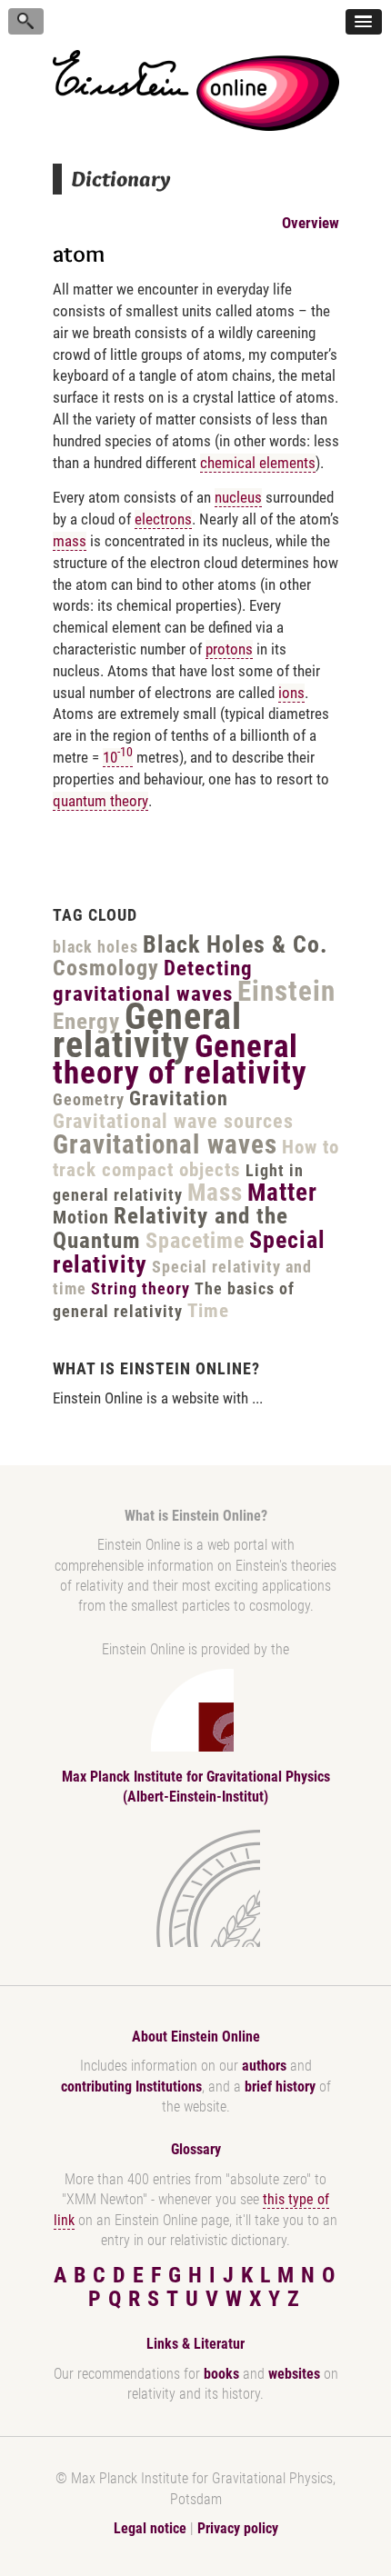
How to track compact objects (196, 1158)
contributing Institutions (131, 2087)
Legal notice (150, 2528)
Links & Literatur (195, 2344)
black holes (95, 947)
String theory (140, 1288)
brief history (280, 2087)
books (221, 2374)
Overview (311, 223)
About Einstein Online (196, 2037)
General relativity (147, 1031)
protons (229, 649)
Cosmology (106, 968)
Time (208, 1311)
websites (294, 2374)
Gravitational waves (165, 1144)
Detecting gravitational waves (153, 981)
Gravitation (179, 1098)
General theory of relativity (180, 1060)
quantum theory (100, 801)
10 (118, 757)
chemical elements (258, 463)
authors (264, 2066)
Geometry (89, 1099)
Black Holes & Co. (236, 944)
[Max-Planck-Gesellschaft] (192, 1888)
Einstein (286, 991)
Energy (86, 1021)
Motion (81, 1217)
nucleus (238, 497)
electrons (163, 519)
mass (70, 541)
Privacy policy (238, 2528)
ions (291, 693)
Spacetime (195, 1241)
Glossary (196, 2149)
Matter (282, 1193)
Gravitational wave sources (173, 1121)
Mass (215, 1193)
